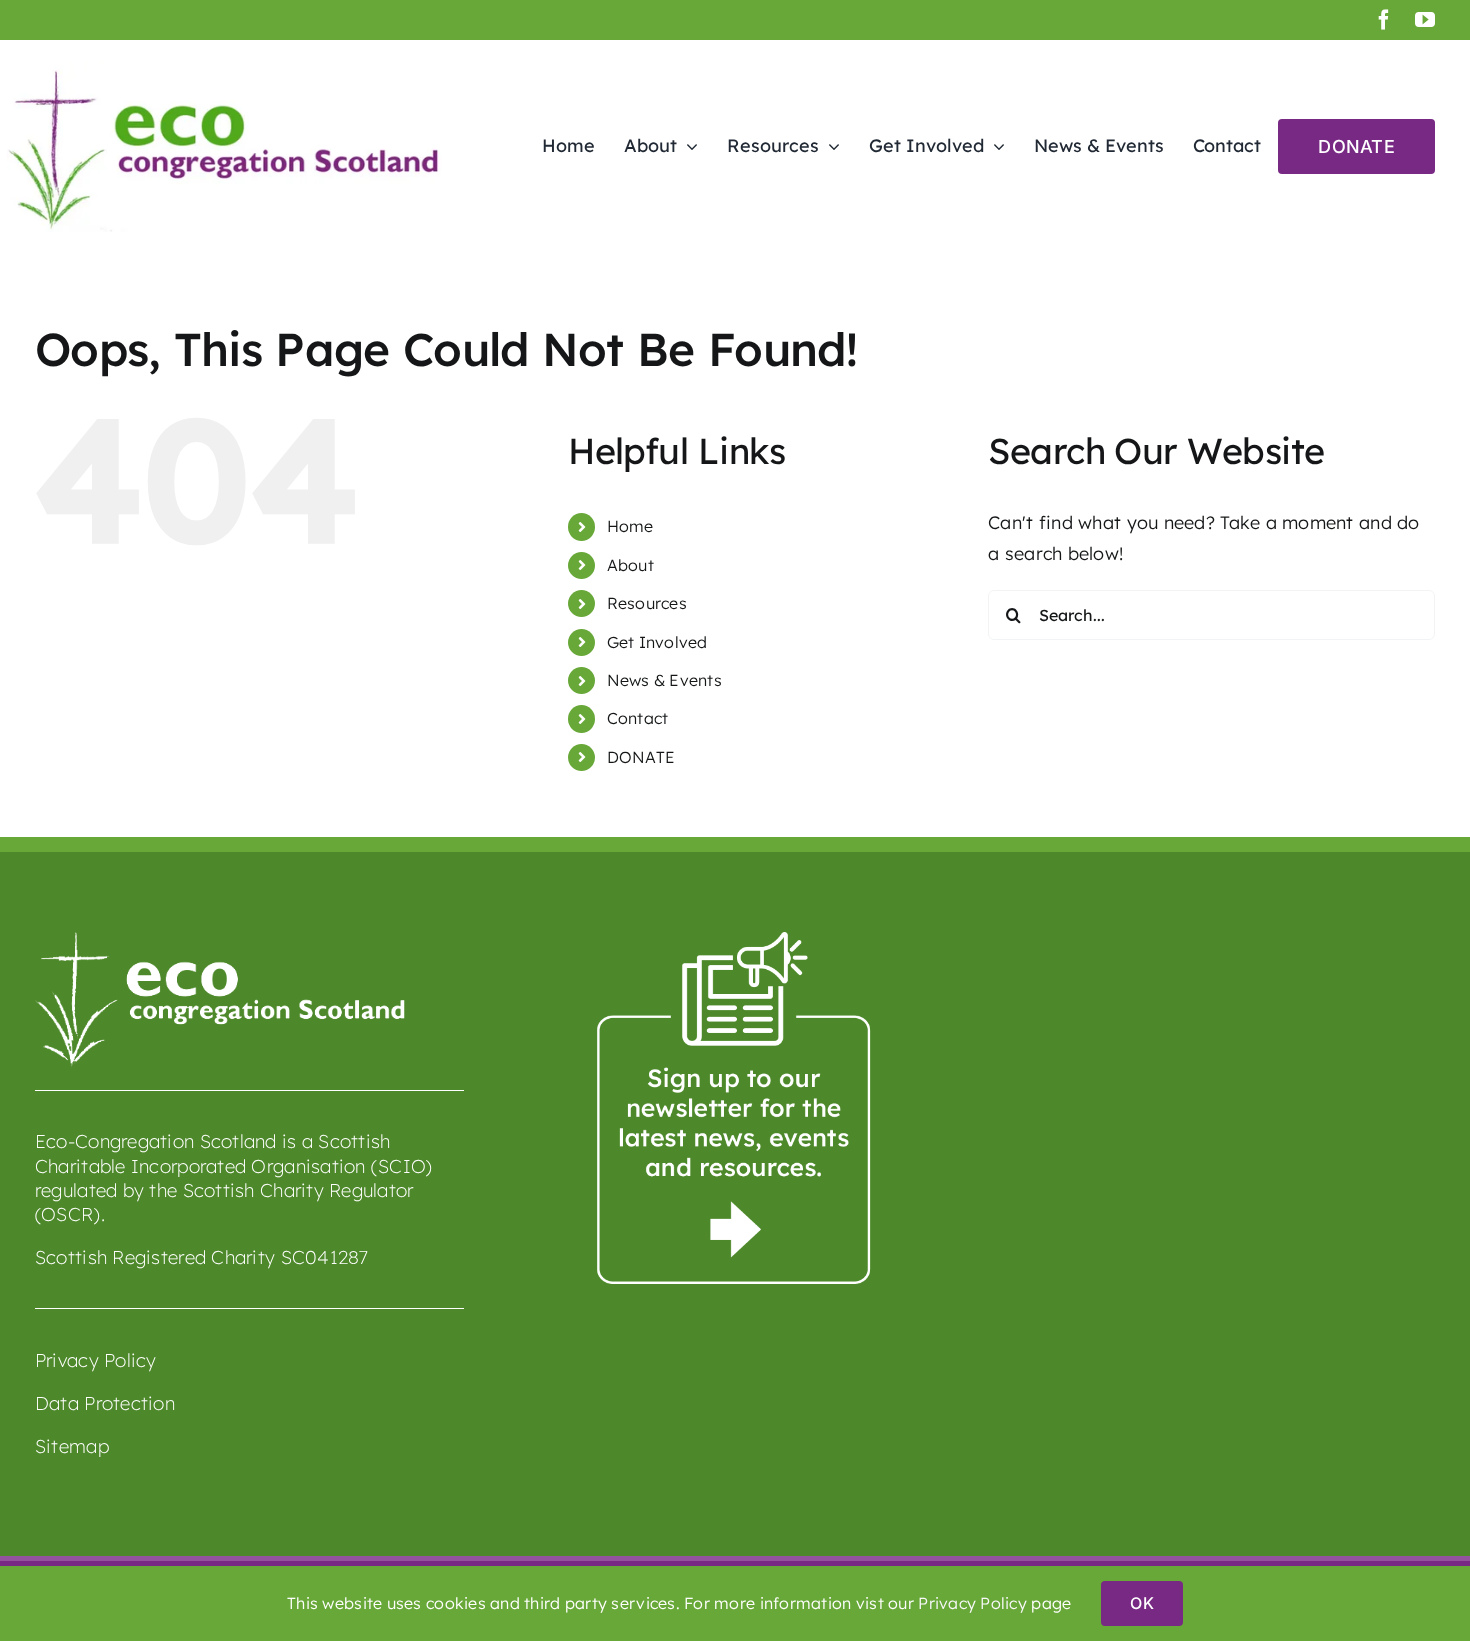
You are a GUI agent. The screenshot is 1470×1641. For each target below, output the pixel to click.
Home (630, 526)
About (630, 565)
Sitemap (72, 1446)
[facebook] (1384, 20)
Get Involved (657, 642)
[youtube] (1425, 20)
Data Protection (105, 1403)
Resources (647, 603)
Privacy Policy (96, 1360)
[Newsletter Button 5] (735, 940)
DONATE (641, 757)
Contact (638, 718)
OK (1141, 1603)
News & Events (665, 680)
